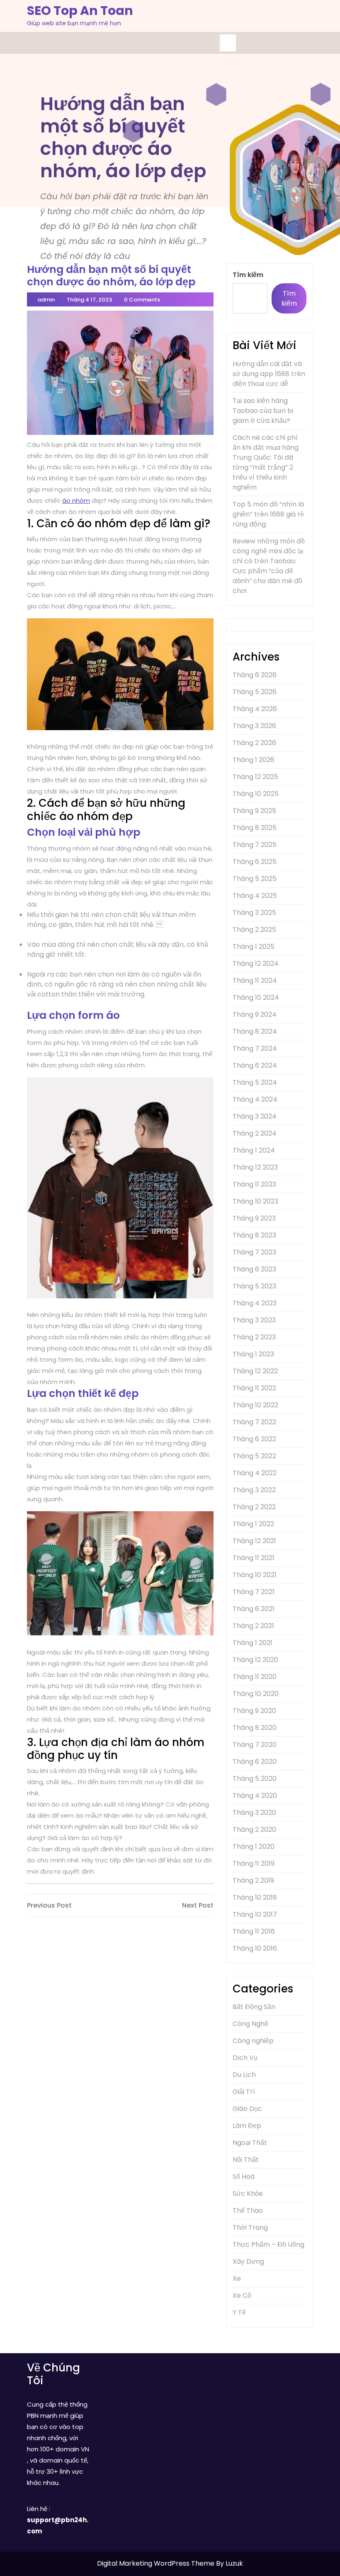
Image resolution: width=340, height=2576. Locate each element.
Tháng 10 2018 (255, 1897)
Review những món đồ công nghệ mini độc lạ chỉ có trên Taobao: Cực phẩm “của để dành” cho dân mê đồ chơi (269, 566)
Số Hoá (244, 2177)
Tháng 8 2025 (255, 828)
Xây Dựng (248, 2261)
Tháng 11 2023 (254, 1184)
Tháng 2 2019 (253, 1880)
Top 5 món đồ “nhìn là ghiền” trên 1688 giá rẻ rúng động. (268, 514)
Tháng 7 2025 (255, 845)
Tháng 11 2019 (254, 1863)
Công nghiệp (253, 2041)
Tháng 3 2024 (255, 1116)
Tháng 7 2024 (255, 1048)
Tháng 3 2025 (254, 913)
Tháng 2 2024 (255, 1133)
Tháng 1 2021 (253, 1643)
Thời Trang (250, 2227)
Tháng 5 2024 (255, 1082)
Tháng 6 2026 (255, 675)
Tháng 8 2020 (255, 1728)
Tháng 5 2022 (254, 1456)
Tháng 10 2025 (256, 794)
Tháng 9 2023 (254, 1218)
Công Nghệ (250, 2024)
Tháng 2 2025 (254, 930)
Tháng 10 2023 (255, 1201)
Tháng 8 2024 (255, 1031)
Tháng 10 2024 (256, 997)
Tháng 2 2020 (254, 1829)
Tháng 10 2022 (255, 1405)
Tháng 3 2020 (254, 1813)
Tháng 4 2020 (255, 1796)
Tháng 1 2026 (254, 760)
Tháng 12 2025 (255, 777)
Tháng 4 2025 (255, 896)
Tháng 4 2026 (255, 709)
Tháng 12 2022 (255, 1371)
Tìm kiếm (248, 275)
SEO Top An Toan (80, 11)
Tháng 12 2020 (255, 1660)
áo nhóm (76, 500)
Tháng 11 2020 (255, 1677)
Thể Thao (248, 2211)
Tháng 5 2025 (255, 879)
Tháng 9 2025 (254, 811)
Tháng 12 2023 (255, 1167)
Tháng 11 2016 (254, 1931)
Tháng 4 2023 (255, 1303)
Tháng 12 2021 (254, 1541)
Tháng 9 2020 (254, 1711)
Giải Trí (244, 2092)
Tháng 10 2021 (255, 1575)
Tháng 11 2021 (254, 1558)
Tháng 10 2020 (256, 1694)
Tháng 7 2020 (255, 1745)
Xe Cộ (242, 2295)
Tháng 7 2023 (254, 1252)
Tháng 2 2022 (254, 1507)
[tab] (228, 43)
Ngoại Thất (250, 2143)
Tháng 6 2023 (254, 1269)
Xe (237, 2278)
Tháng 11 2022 (254, 1388)
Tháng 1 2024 (254, 1150)
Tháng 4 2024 (255, 1099)
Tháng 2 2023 (254, 1337)
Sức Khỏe (248, 2194)
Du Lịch (244, 2075)
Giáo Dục (247, 2109)
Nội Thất (246, 2160)
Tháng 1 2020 (254, 1846)
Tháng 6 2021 (254, 1609)
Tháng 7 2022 (254, 1422)
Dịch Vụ (245, 2058)
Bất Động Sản (254, 2007)
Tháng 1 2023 (253, 1354)
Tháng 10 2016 (255, 1948)
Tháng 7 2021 (254, 1592)
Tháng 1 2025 (254, 947)
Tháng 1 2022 (253, 1524)
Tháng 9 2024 (255, 1014)
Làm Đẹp (247, 2126)
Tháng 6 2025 (255, 862)
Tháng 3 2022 (254, 1490)
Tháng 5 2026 (255, 692)
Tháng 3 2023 (254, 1320)
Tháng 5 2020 (255, 1779)
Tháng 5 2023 (254, 1286)
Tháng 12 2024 (256, 964)
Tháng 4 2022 (255, 1473)
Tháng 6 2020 (255, 1762)
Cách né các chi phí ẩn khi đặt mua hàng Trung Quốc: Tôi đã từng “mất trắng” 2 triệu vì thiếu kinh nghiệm (266, 462)
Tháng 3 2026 (254, 726)
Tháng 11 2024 (255, 980)
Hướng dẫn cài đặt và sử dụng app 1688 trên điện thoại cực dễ (269, 374)
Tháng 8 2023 (254, 1235)
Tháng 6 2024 (255, 1065)
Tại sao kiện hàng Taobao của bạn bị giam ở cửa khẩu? (263, 411)
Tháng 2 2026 (254, 743)
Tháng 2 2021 (253, 1626)
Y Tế (239, 2312)
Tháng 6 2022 (254, 1439)
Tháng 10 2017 (255, 1914)
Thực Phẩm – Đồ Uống (268, 2244)
